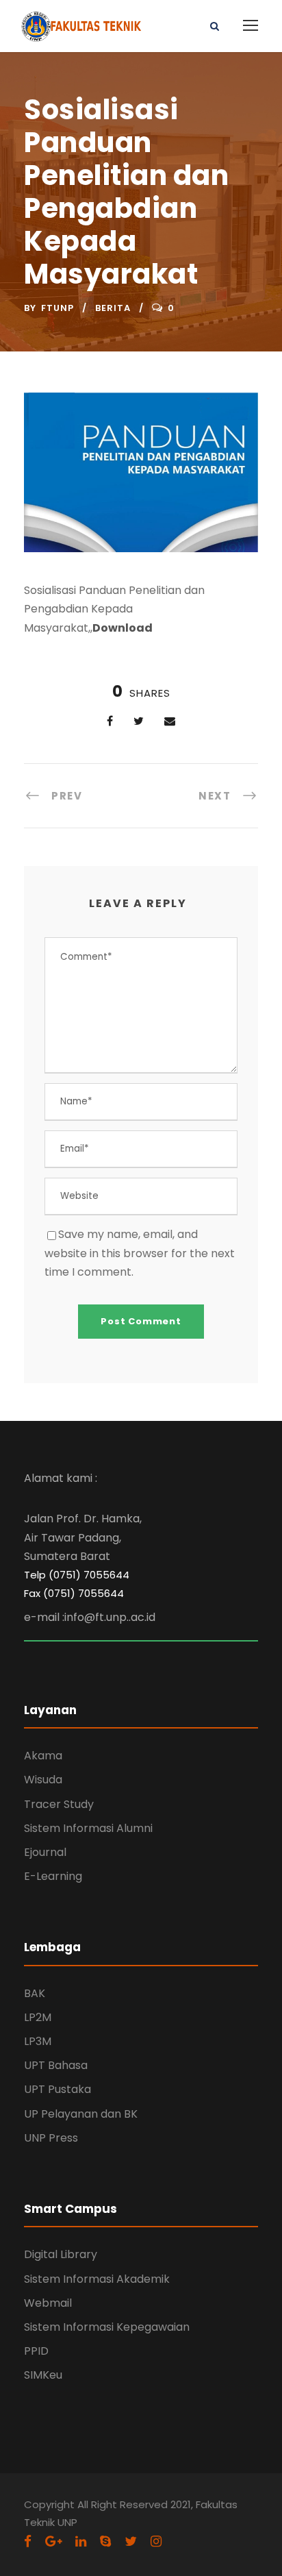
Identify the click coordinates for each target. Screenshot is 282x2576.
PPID (36, 2351)
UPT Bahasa (56, 2065)
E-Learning (53, 1876)
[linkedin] (81, 2541)
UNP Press (51, 2138)
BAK (35, 1993)
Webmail (48, 2303)
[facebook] (28, 2541)
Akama (43, 1756)
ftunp (57, 308)
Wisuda (43, 1780)
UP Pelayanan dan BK (81, 2114)
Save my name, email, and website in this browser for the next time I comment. (140, 1253)
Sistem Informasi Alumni (88, 1828)
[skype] (105, 2541)
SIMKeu (43, 2375)
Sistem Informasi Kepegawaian (107, 2327)
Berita (113, 308)
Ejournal (45, 1852)
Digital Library (61, 2254)
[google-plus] (53, 2541)
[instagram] (156, 2541)
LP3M (38, 2041)
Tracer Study (59, 1804)
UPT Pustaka (57, 2089)
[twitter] (131, 2541)
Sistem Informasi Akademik (97, 2279)
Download (123, 628)
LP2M (38, 2017)
